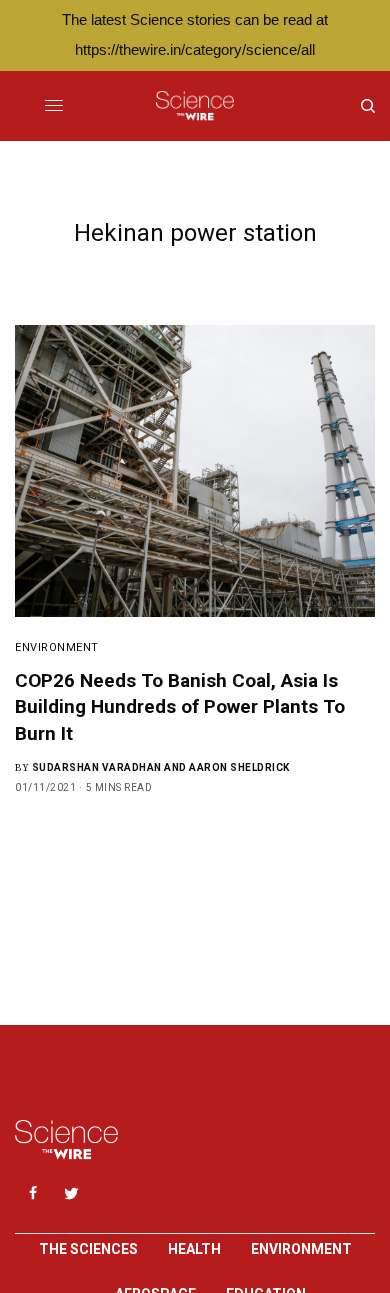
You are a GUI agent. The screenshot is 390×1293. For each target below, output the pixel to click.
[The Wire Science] (194, 106)
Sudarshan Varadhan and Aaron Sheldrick (161, 767)
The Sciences (88, 1249)
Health (194, 1249)
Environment (57, 647)
